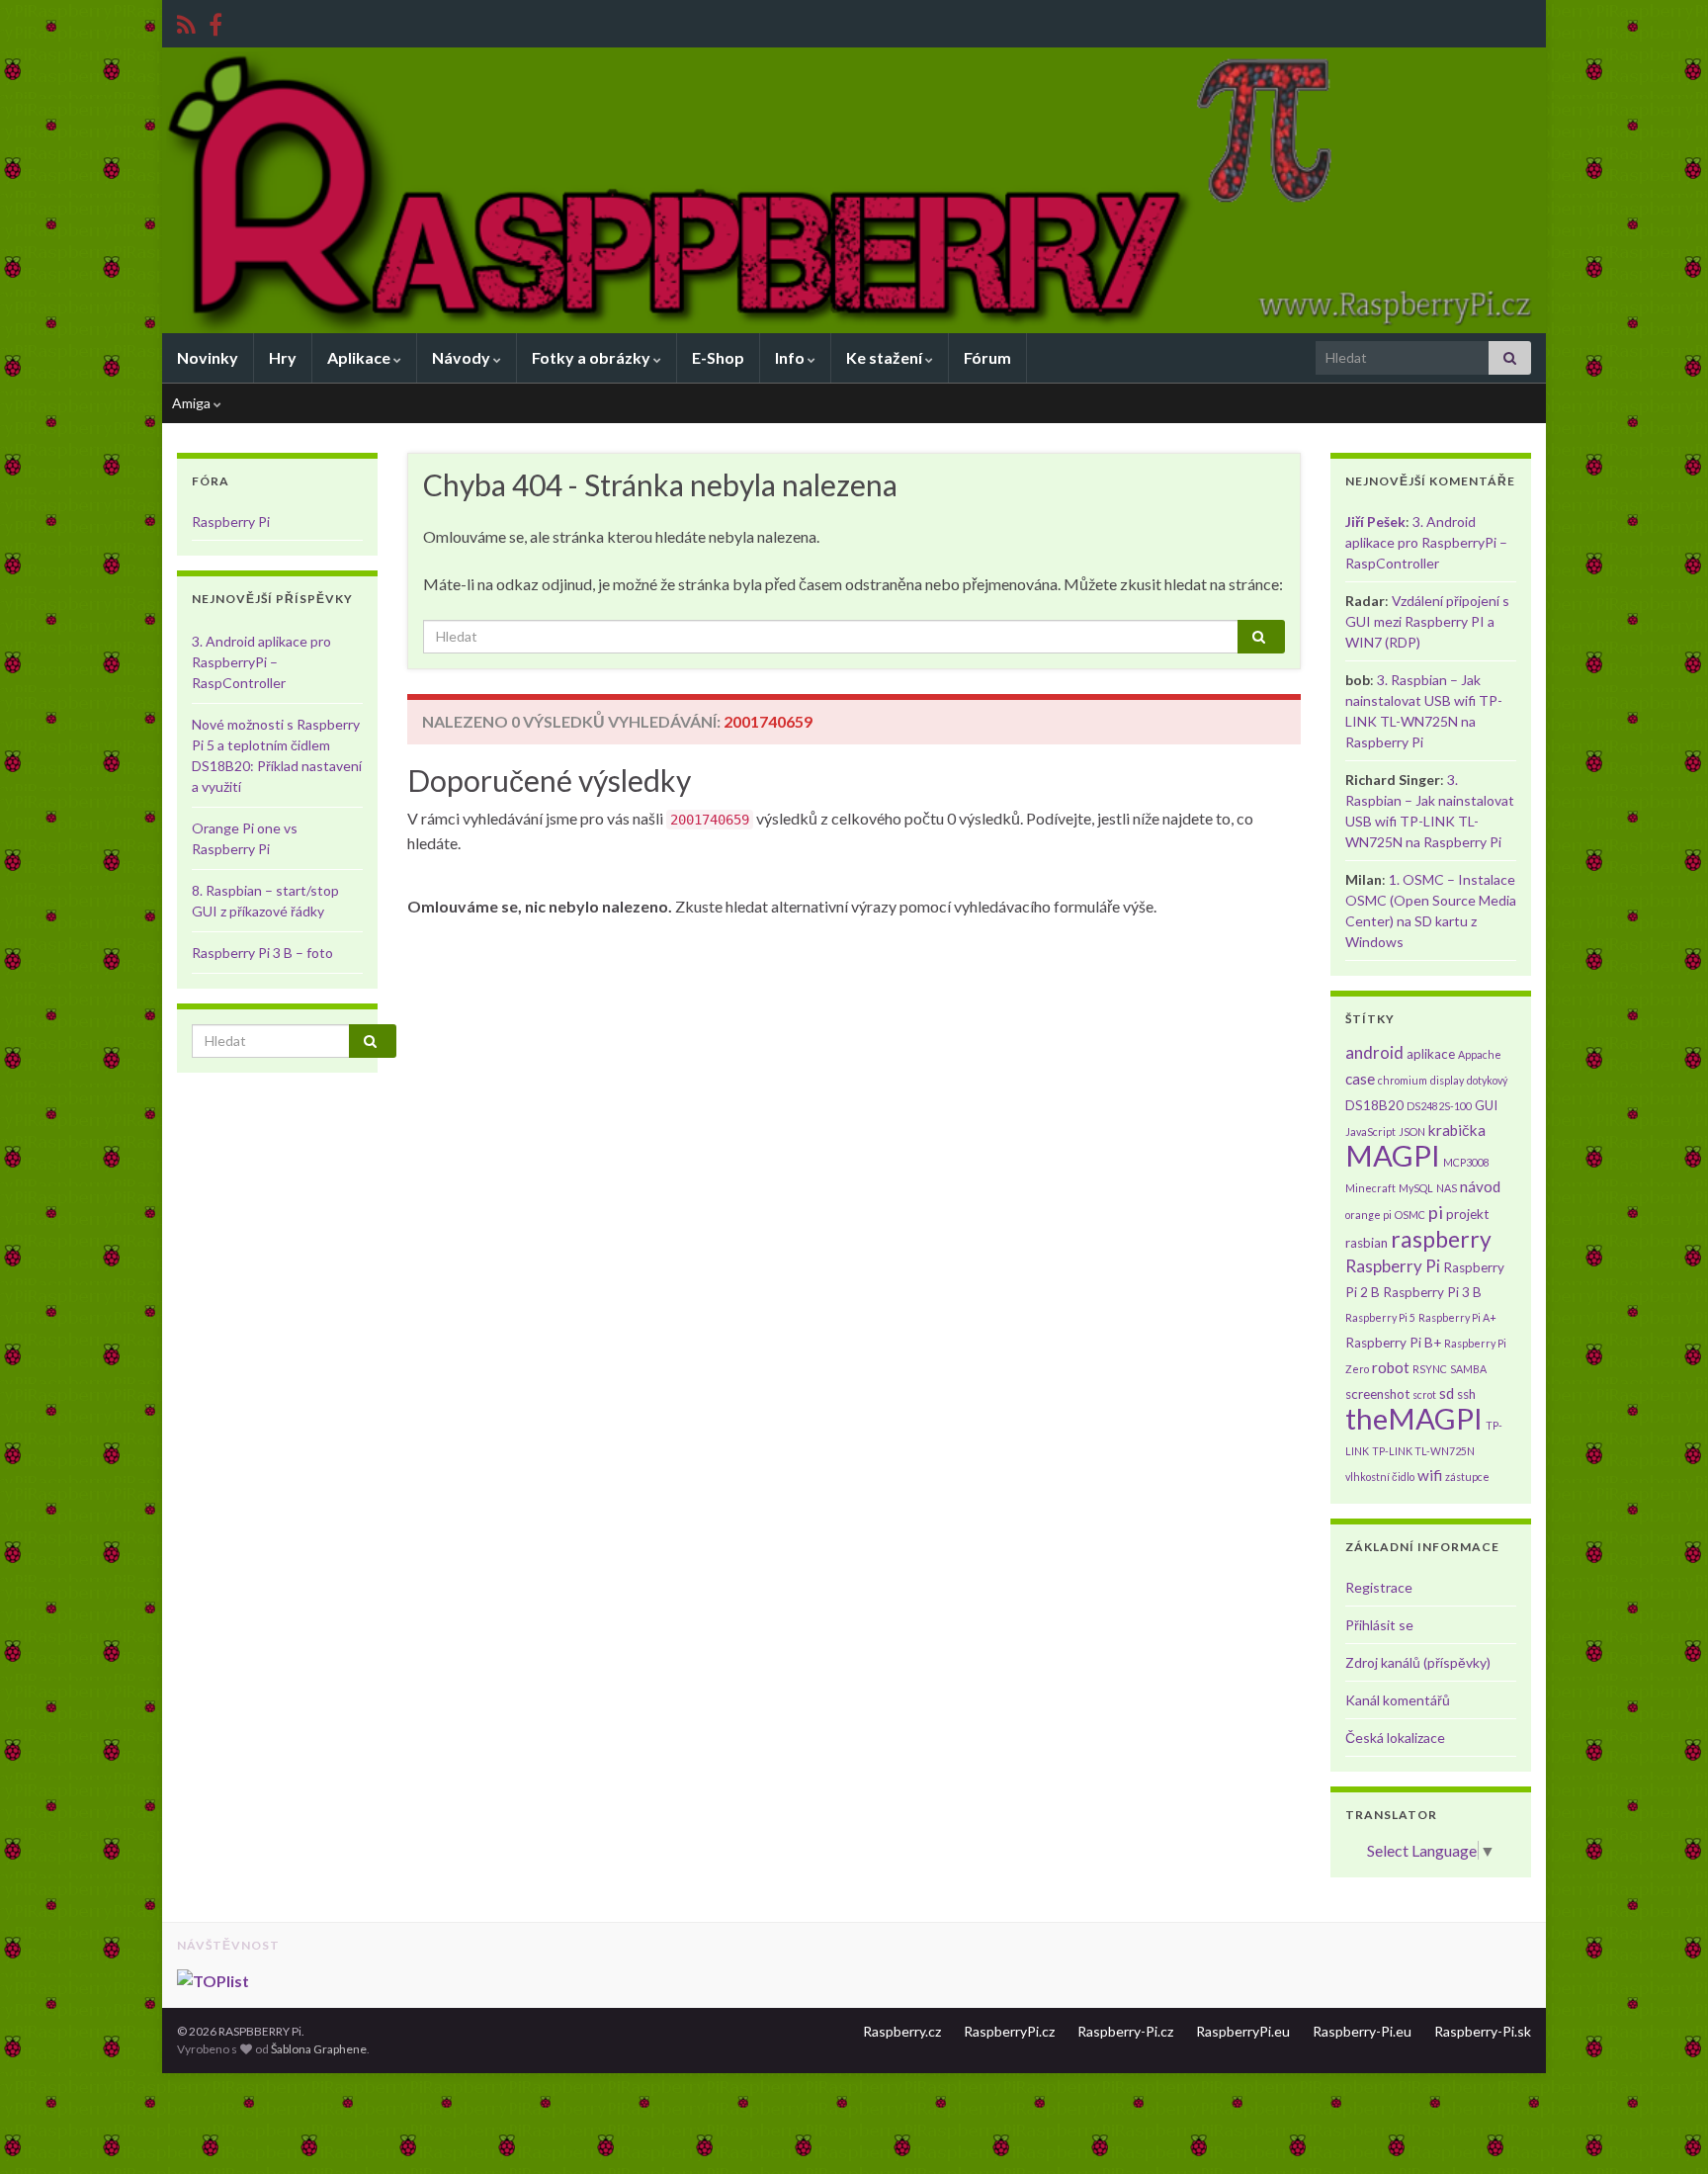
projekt (1467, 1214)
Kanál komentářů (1398, 1700)
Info (791, 357)
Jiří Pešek (1375, 522)
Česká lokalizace (1395, 1738)
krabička (1457, 1130)
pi (1436, 1212)
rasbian (1366, 1243)
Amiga (193, 403)
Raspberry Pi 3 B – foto (262, 953)
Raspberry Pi (231, 522)
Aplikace (360, 357)
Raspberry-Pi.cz (1125, 2031)
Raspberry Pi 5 (1380, 1317)
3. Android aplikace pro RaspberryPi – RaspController (261, 662)
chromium (1403, 1080)
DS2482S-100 (1439, 1106)
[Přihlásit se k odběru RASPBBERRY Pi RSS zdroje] (186, 21)
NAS (1447, 1188)
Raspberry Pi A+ (1457, 1317)
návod (1480, 1186)
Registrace (1379, 1587)
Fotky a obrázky (593, 357)
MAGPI (1393, 1155)
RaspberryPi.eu (1243, 2031)
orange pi (1368, 1215)
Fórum (987, 357)
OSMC (1410, 1215)
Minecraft (1370, 1188)
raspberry (1441, 1239)
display (1447, 1080)
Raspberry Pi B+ (1393, 1343)
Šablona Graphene (319, 2049)
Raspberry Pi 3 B (1432, 1292)
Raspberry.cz (902, 2031)
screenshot (1377, 1394)
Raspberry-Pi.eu (1362, 2031)
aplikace (1431, 1054)
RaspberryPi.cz (1009, 2031)
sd (1447, 1393)
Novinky (208, 357)
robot (1391, 1367)
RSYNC (1430, 1369)
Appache (1480, 1054)
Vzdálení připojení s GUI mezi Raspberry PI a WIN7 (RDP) (1427, 621)
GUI (1486, 1105)
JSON (1412, 1131)
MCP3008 (1466, 1162)
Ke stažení (886, 357)
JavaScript (1370, 1131)
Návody (463, 357)
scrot (1424, 1394)
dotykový (1487, 1080)
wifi (1430, 1475)
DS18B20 (1374, 1105)
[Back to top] (1664, 2130)
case (1360, 1079)
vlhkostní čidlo (1380, 1477)
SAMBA (1468, 1369)
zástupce (1467, 1477)
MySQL (1416, 1188)
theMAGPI (1414, 1418)
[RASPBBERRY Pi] (215, 21)
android (1374, 1052)
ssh (1466, 1394)
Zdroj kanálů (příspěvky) (1418, 1662)
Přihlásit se (1379, 1625)
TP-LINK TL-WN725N (1423, 1451)
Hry (283, 357)
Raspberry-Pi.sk (1483, 2031)
